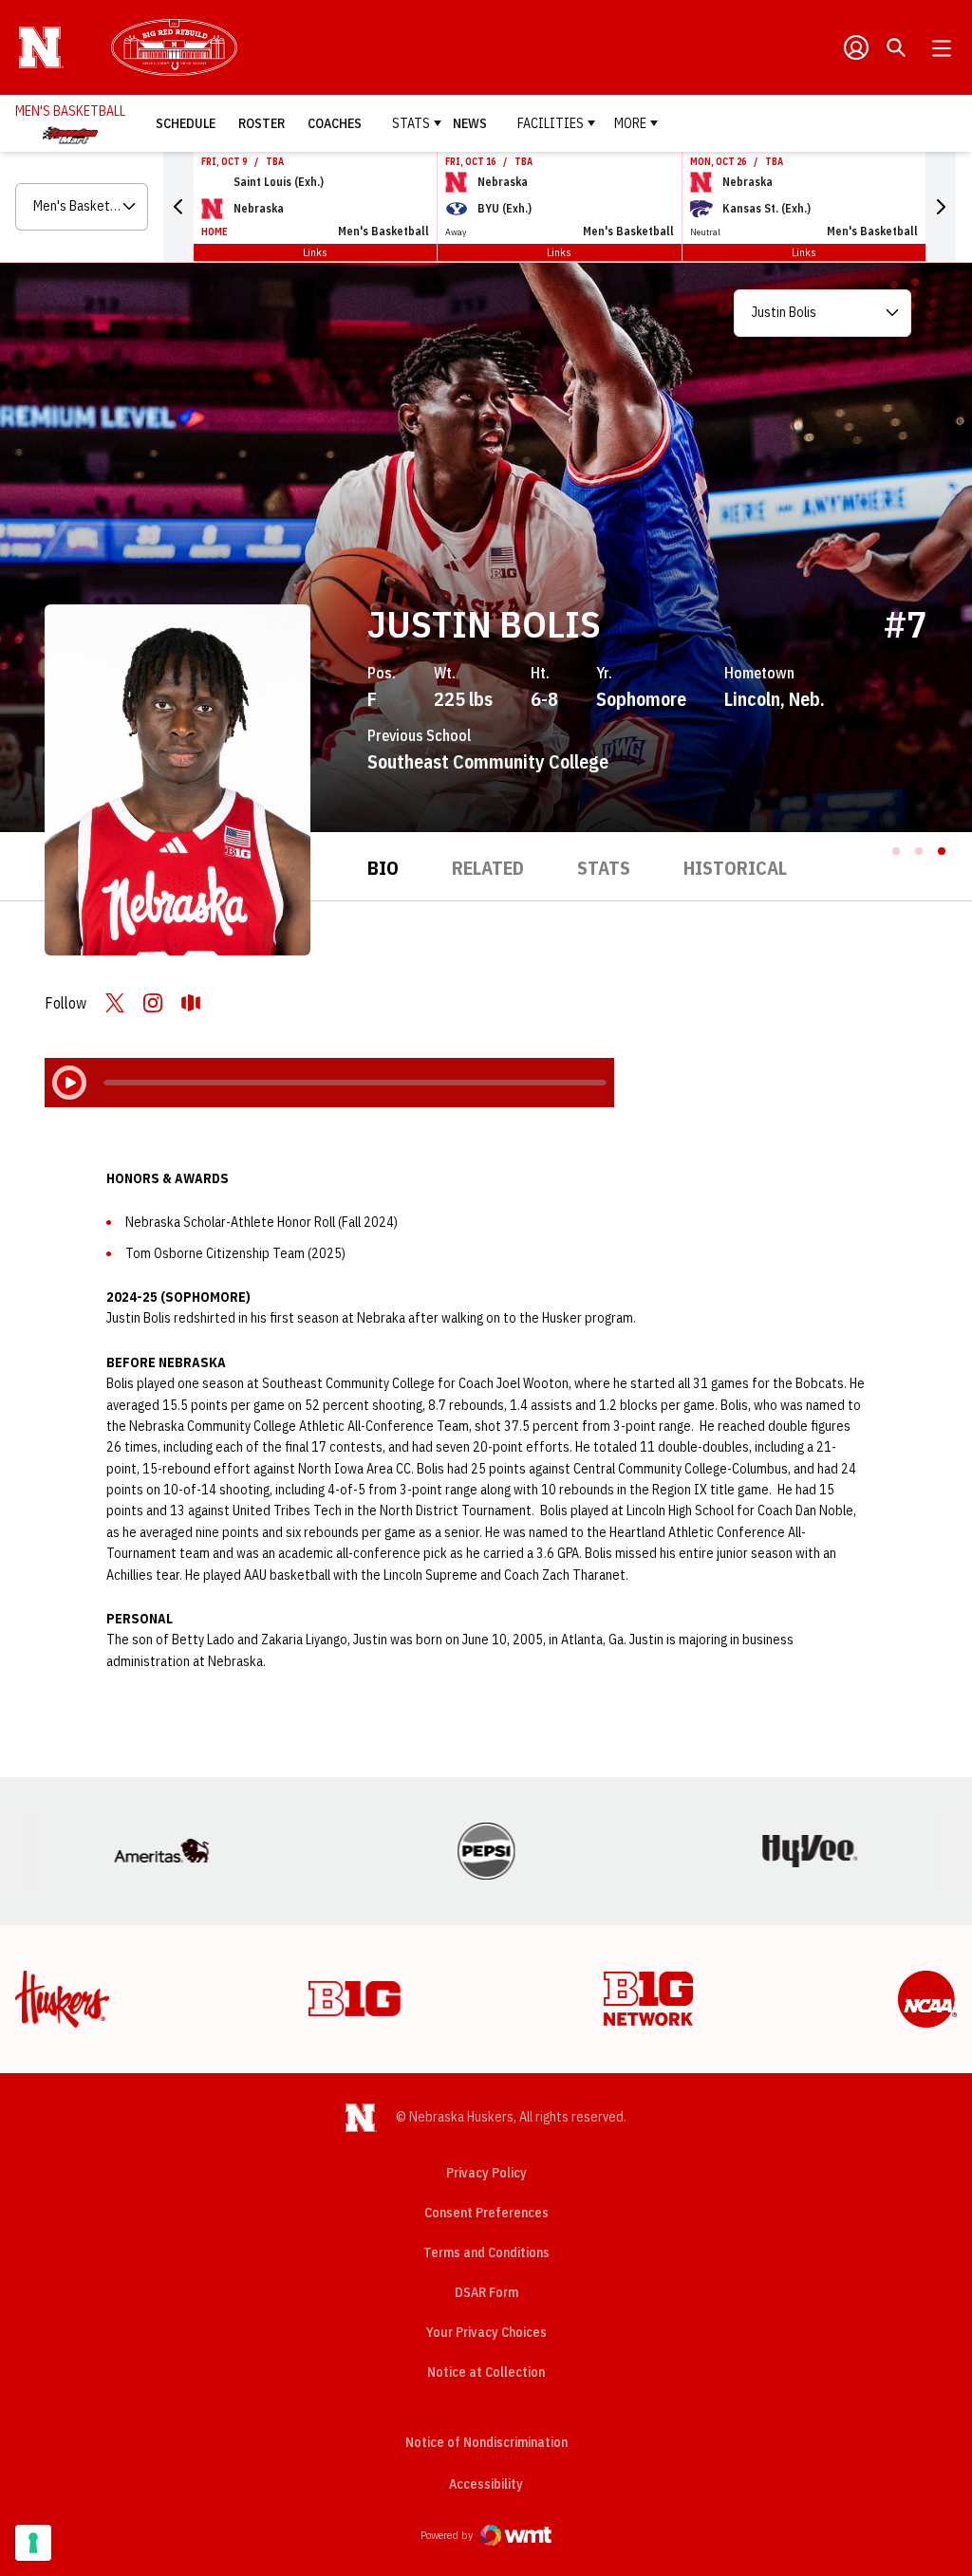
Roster (262, 123)
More (630, 123)
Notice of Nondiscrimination (486, 2442)
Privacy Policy (486, 2173)
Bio (383, 868)
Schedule (186, 123)
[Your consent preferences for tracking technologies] (33, 2543)
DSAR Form (486, 2292)
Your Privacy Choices (486, 2332)
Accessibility (486, 2483)
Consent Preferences (486, 2213)
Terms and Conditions (486, 2252)
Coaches (335, 123)
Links (315, 252)
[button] (178, 207)
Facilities (551, 123)
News (470, 123)
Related (488, 868)
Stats (411, 123)
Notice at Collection (486, 2372)
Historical (735, 868)
